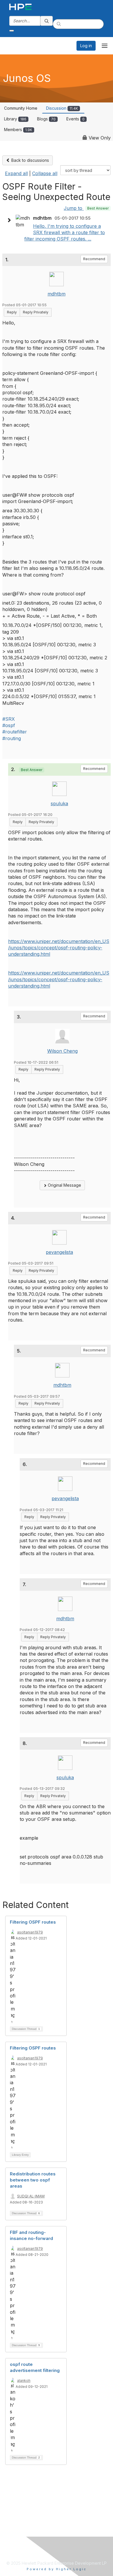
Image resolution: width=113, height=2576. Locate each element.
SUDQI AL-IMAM (31, 2196)
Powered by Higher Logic (57, 2569)
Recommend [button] (94, 259)
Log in (86, 46)
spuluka (59, 803)
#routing (12, 738)
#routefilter (15, 732)
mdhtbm (57, 294)
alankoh (24, 2380)
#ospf (9, 725)
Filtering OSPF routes (33, 1922)
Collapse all (45, 173)
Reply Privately (36, 312)
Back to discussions (30, 160)
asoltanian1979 (30, 1932)
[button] (10, 220)
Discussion (62, 108)
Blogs (46, 119)
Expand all (16, 173)
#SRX (9, 719)
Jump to (86, 208)
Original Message (64, 1185)
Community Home (21, 108)
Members (18, 130)
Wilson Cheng (62, 1051)
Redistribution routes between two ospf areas (33, 2180)
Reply (12, 312)
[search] (47, 21)
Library (15, 119)
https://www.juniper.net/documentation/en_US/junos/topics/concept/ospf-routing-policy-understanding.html (59, 948)
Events (75, 119)
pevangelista (59, 1252)
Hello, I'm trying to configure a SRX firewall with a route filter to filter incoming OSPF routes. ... (65, 233)
